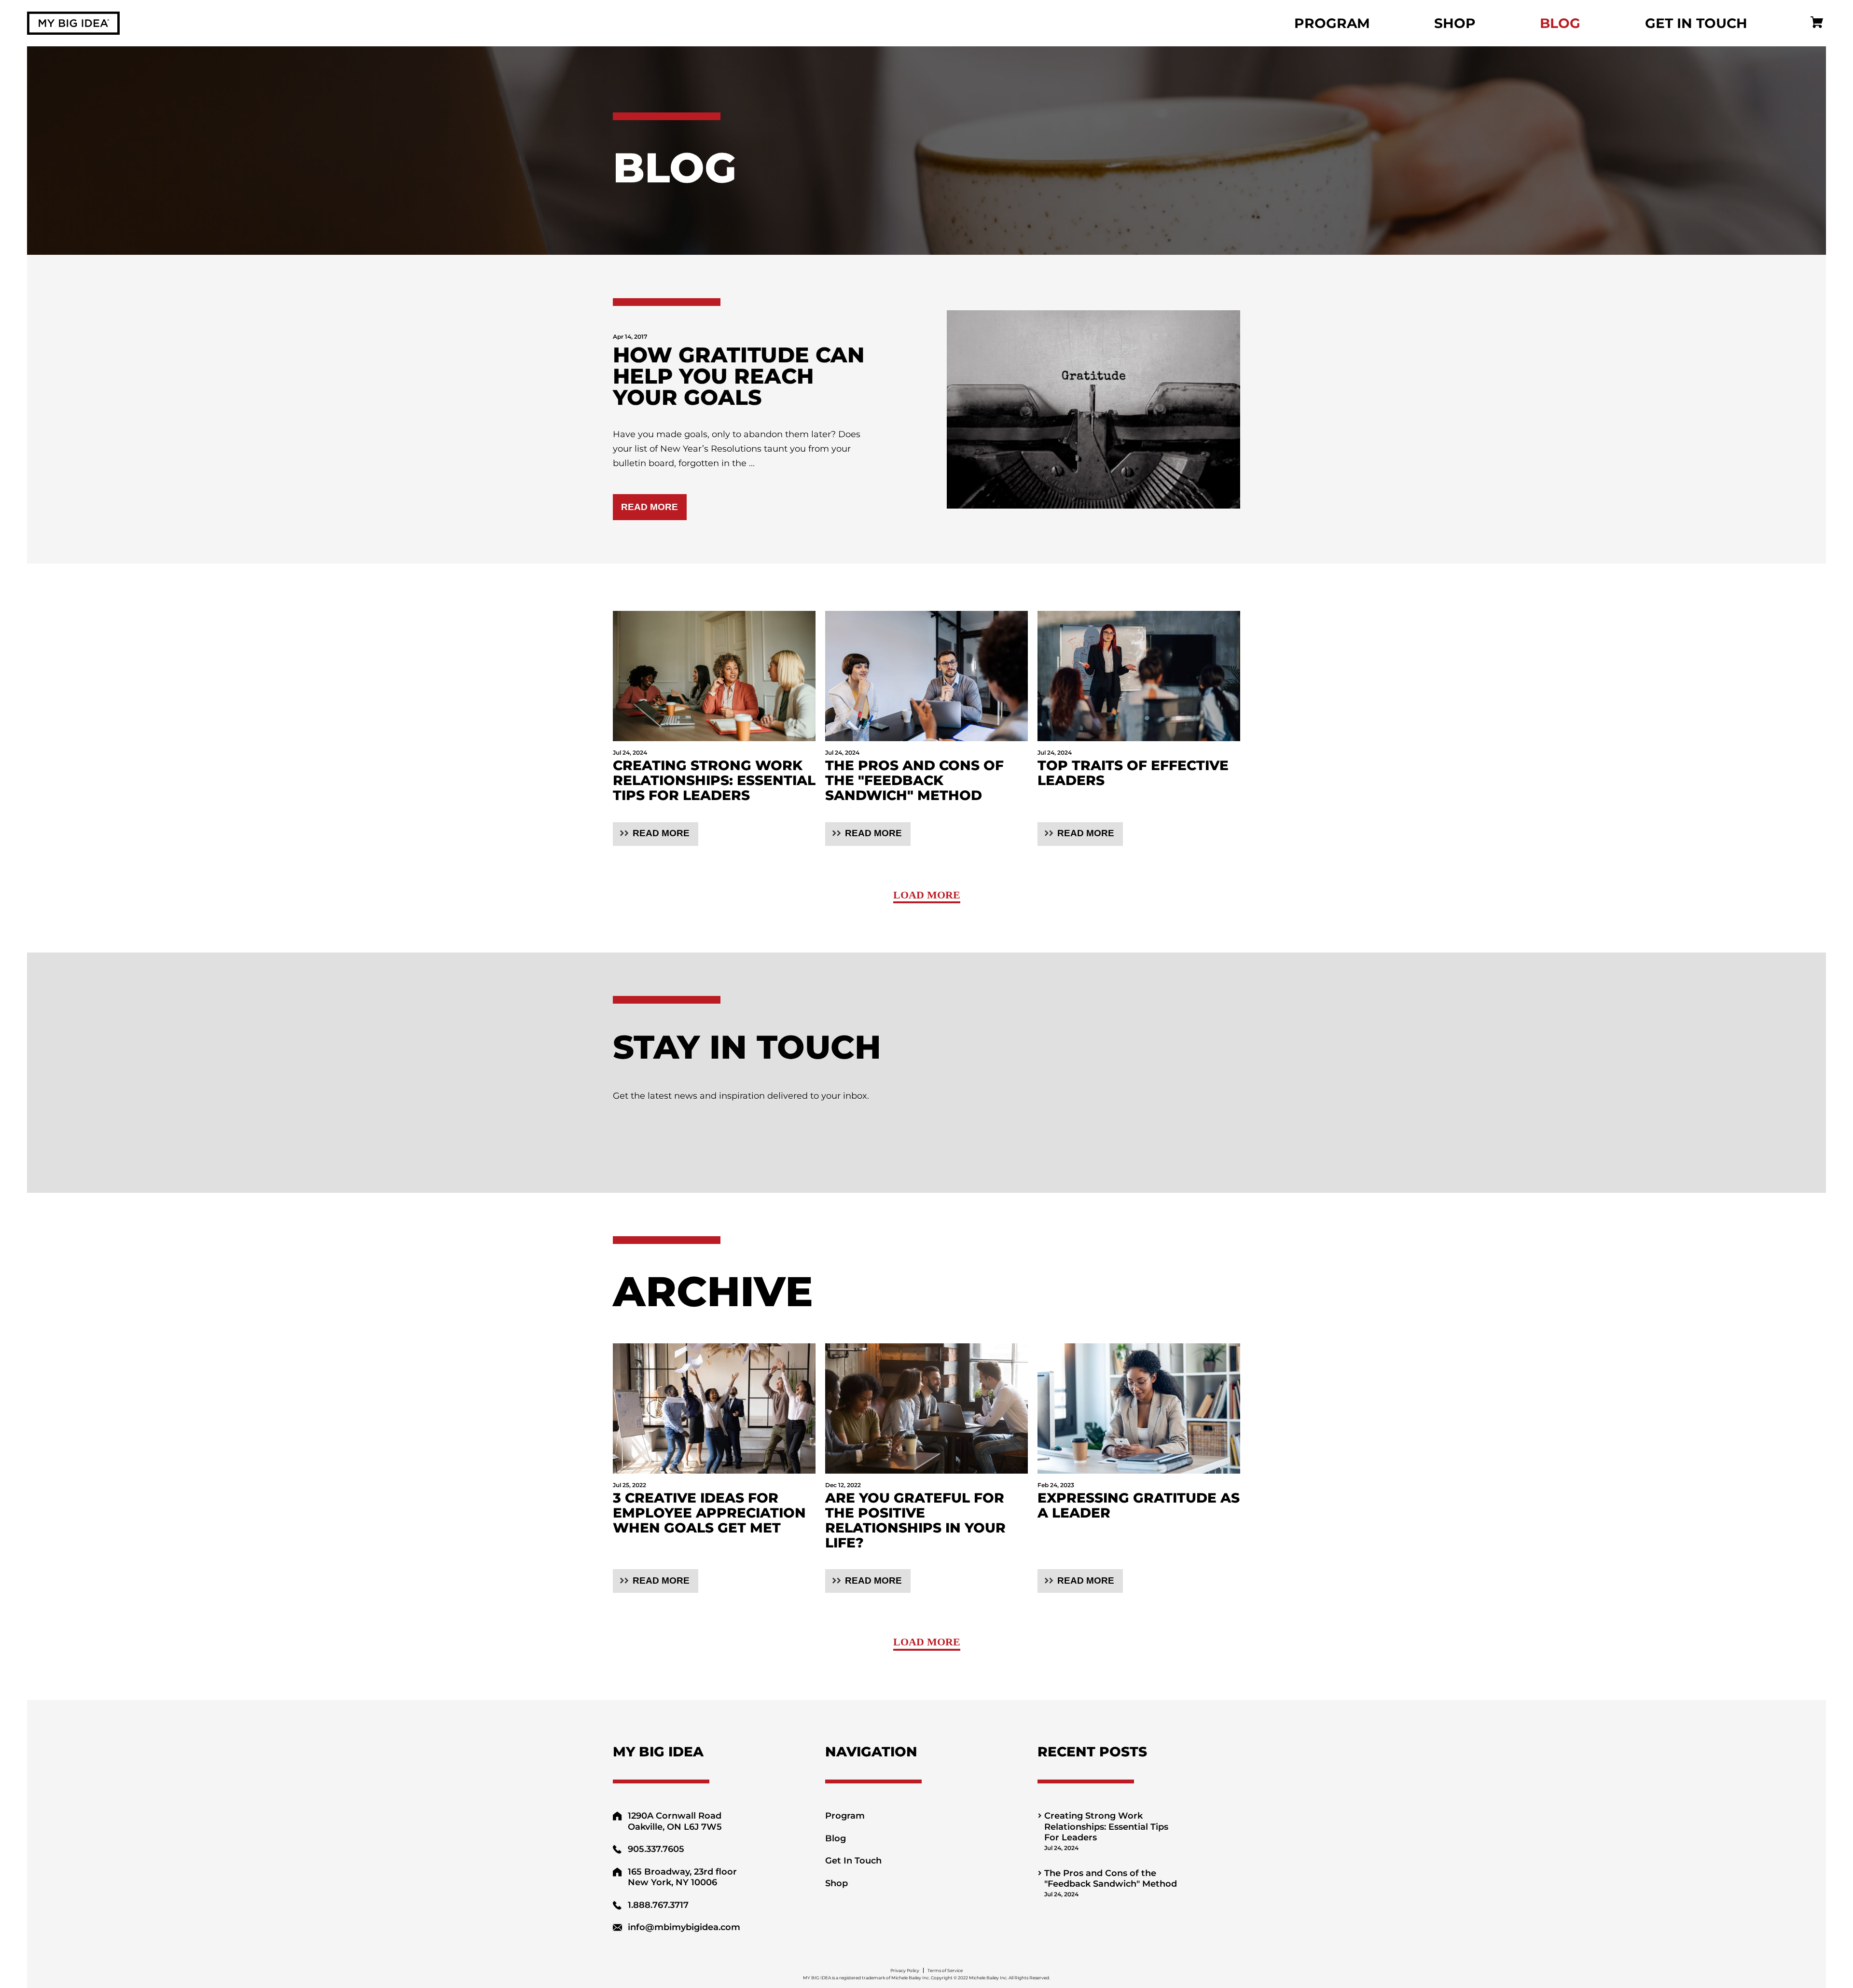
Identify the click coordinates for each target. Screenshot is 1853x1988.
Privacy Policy (905, 1970)
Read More (650, 507)
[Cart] (1817, 23)
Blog (1560, 23)
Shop (1455, 23)
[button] (656, 834)
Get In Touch (1696, 23)
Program (1332, 23)
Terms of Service (945, 1970)
